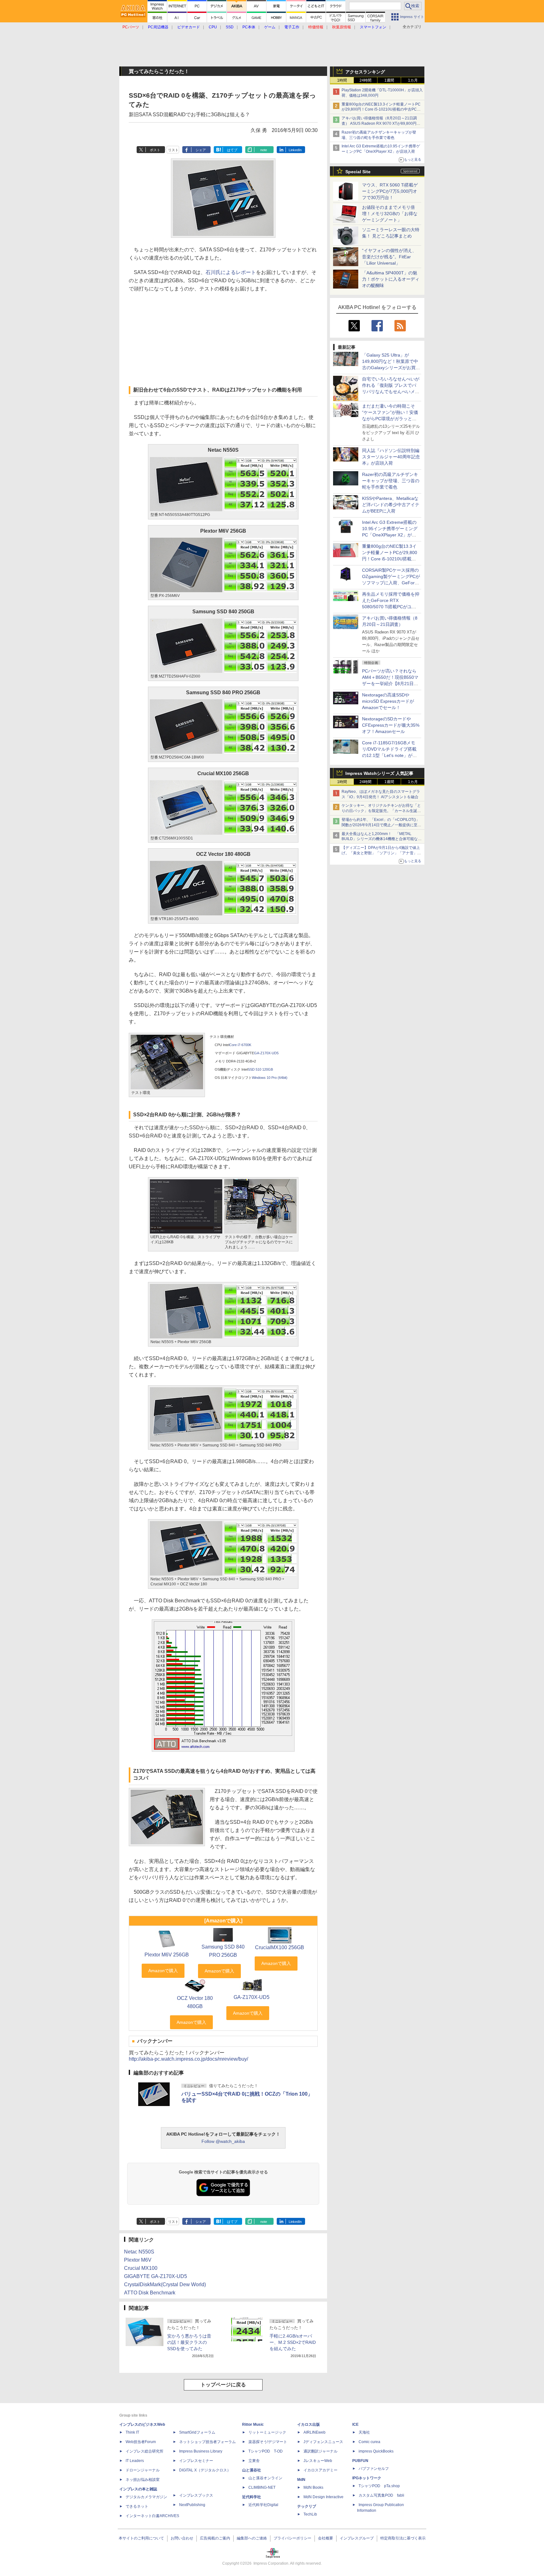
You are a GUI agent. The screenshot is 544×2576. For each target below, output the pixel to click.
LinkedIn (295, 150)
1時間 (342, 80)
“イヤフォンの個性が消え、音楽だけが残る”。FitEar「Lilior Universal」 (389, 257)
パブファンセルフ (374, 2469)
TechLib (310, 2514)
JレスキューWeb (318, 2461)
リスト (173, 150)
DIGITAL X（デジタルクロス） (205, 2470)
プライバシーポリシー (292, 2538)
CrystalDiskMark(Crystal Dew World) (165, 2284)
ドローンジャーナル (143, 2470)
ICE (355, 2424)
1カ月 (413, 80)
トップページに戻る (223, 2385)
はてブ (232, 150)
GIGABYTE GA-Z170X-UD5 (156, 2276)
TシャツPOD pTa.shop (379, 2486)
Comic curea (369, 2442)
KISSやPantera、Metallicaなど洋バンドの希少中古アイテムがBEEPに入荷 (391, 505)
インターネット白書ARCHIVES (152, 2516)
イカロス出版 (309, 2424)
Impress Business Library (201, 2451)
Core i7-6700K (240, 1045)
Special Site (358, 172)
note (264, 150)
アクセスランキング (365, 72)
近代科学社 (252, 2497)
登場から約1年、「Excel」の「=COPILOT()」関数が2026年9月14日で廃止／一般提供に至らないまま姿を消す (381, 825)
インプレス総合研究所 (144, 2451)
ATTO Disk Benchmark (150, 2293)
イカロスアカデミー (320, 2470)
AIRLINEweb (314, 2432)
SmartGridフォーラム (197, 2432)
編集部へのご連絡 (252, 2538)
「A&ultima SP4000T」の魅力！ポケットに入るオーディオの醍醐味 (391, 279)
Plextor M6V (138, 2260)
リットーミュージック (267, 2432)
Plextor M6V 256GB (167, 1955)
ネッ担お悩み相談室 (143, 2480)
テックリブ (307, 2506)
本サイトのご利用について (141, 2538)
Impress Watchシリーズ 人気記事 (379, 773)
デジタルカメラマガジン (146, 2497)
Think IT (132, 2432)
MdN (301, 2480)
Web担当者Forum (141, 2442)
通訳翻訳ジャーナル (320, 2451)
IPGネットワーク (367, 2478)
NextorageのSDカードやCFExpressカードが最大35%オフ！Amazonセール (391, 725)
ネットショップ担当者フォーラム (207, 2442)
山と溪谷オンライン (265, 2478)
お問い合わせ (182, 2538)
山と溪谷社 (252, 2470)
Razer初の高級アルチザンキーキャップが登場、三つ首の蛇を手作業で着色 (391, 481)
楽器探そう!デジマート (268, 2442)
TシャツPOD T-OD (266, 2451)
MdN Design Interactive (323, 2497)
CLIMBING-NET (262, 2487)
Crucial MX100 (141, 2268)
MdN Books (313, 2487)
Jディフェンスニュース (323, 2442)
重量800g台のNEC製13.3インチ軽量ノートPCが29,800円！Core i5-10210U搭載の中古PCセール (381, 110)
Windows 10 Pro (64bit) (270, 1078)
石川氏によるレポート (231, 272)
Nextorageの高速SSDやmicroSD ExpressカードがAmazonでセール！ (388, 701)
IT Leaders (135, 2461)
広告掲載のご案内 (215, 2538)
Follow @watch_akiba (223, 2141)
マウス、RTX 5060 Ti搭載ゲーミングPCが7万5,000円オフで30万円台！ (390, 191)
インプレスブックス (196, 2495)
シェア (201, 150)
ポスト (155, 150)
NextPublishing (192, 2505)
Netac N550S (139, 2252)
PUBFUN (360, 2461)
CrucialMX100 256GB (280, 1947)
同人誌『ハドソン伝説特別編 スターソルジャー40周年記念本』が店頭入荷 (391, 457)
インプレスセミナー (196, 2461)
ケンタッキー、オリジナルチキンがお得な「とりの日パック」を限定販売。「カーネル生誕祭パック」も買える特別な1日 (381, 811)
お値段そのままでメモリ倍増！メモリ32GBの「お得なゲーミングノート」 (390, 214)
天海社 (364, 2432)
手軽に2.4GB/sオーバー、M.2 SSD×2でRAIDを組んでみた (293, 2342)
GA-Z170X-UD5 (266, 1053)
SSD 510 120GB (260, 1069)
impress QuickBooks (376, 2451)
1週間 (389, 80)
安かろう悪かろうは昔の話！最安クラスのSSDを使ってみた (189, 2342)
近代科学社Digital (263, 2505)
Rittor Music (253, 2424)
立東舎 (254, 2461)
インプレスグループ (357, 2538)
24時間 (365, 80)
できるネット (137, 2506)
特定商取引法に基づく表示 (403, 2538)
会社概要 (326, 2538)
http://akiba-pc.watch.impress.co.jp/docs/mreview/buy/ (188, 2059)
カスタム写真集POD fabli (381, 2495)
